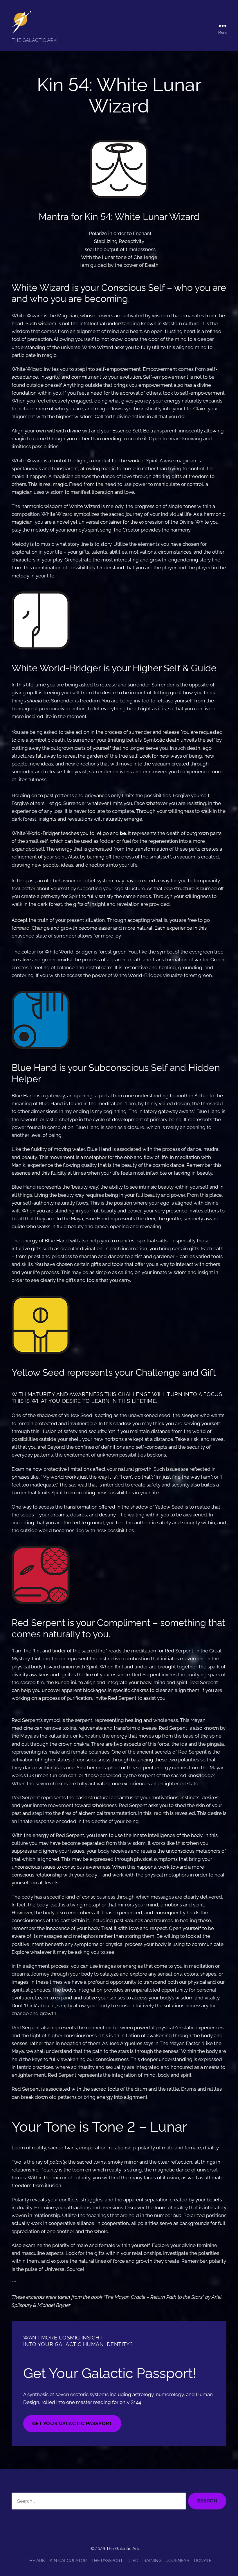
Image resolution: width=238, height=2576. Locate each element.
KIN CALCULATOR (68, 2561)
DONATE (203, 2561)
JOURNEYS (178, 2561)
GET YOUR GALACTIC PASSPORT (72, 2423)
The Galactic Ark (123, 2549)
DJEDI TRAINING (145, 2561)
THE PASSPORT (107, 2561)
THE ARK (36, 2561)
